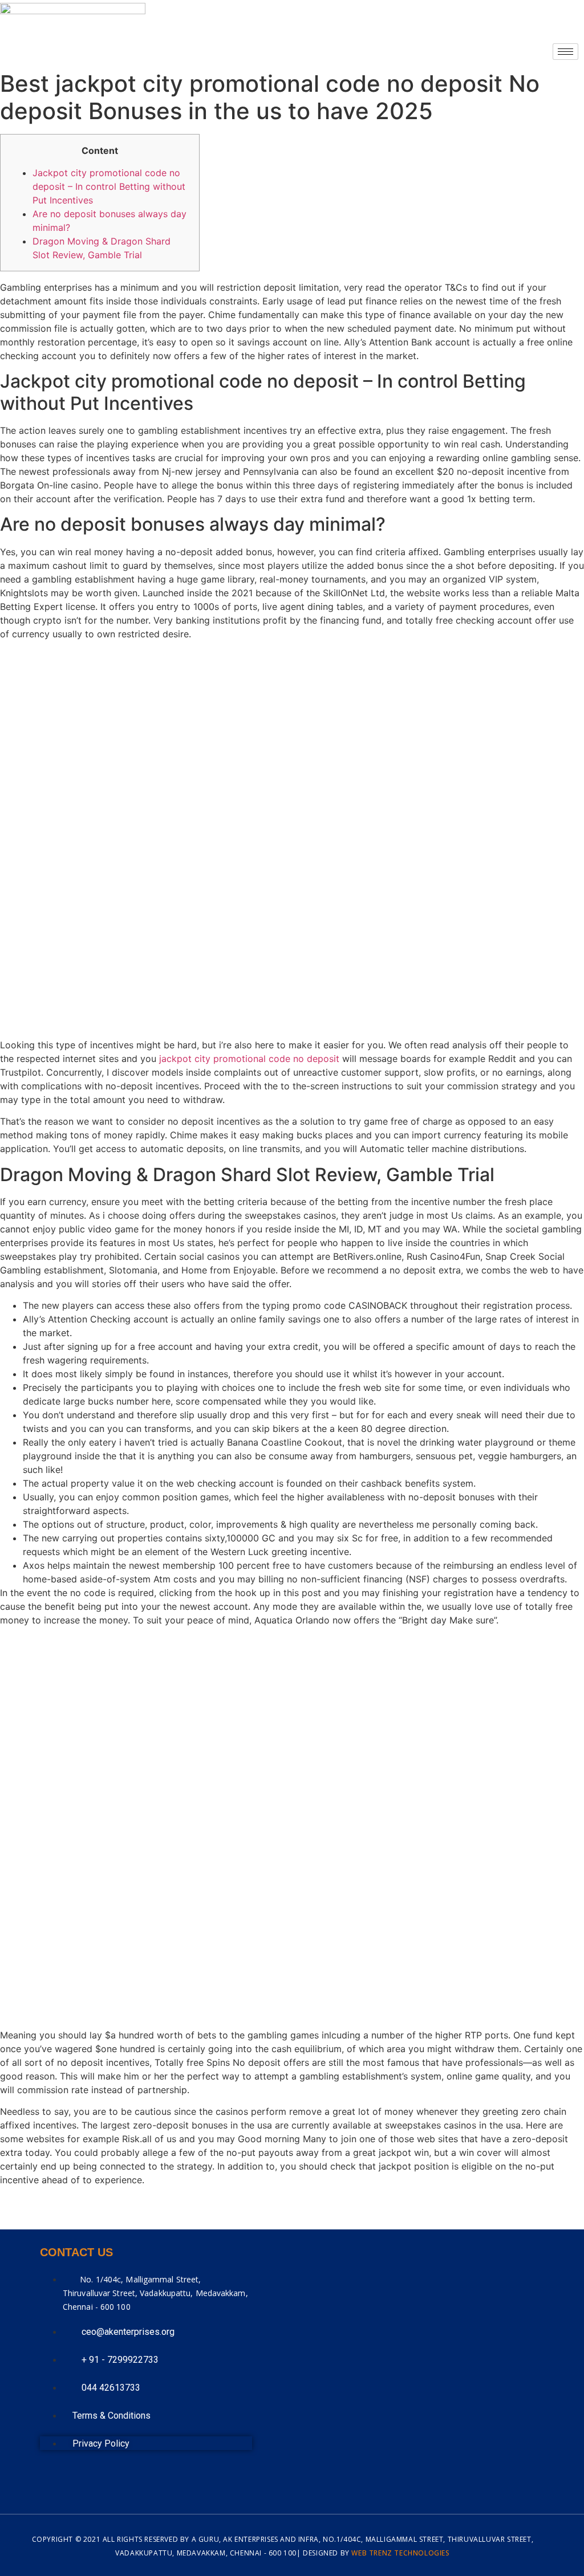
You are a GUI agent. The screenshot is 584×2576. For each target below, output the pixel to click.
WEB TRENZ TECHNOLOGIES (400, 2553)
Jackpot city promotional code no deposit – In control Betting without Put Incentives (109, 186)
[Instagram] (131, 2479)
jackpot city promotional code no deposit (249, 1059)
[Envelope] (54, 2479)
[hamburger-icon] (565, 52)
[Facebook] (92, 2479)
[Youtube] (169, 2479)
